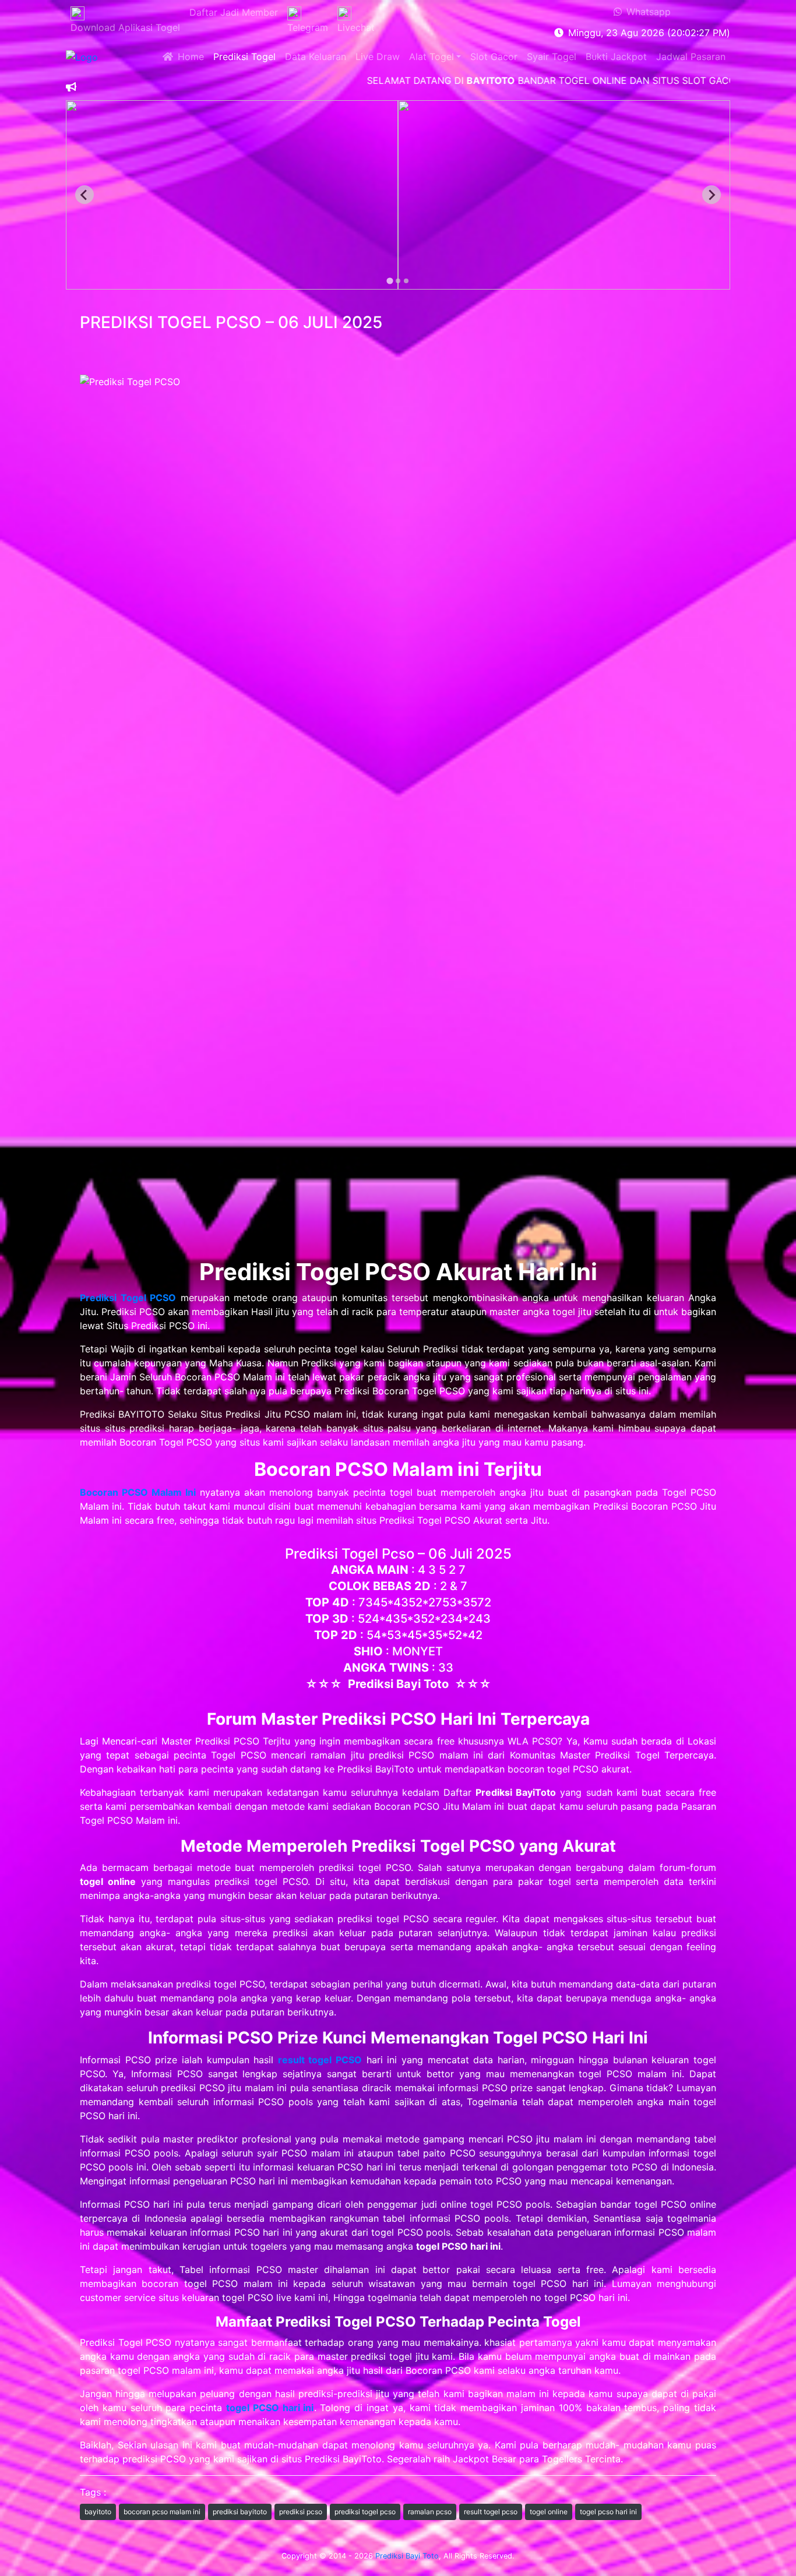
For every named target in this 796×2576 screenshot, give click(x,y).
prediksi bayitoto (240, 2512)
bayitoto (98, 2512)
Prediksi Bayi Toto (407, 2556)
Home (189, 57)
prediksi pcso (301, 2512)
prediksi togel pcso (365, 2512)
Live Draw (378, 57)
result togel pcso (491, 2512)
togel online (549, 2512)
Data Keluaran (316, 57)
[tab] (390, 281)
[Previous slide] (84, 195)
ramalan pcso (430, 2512)
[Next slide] (712, 195)
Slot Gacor (494, 57)
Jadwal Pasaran (691, 57)
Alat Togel (432, 57)
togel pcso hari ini (608, 2512)
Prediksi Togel (244, 57)
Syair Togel (552, 57)
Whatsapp (646, 12)
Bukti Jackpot (616, 57)
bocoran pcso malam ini (162, 2512)
